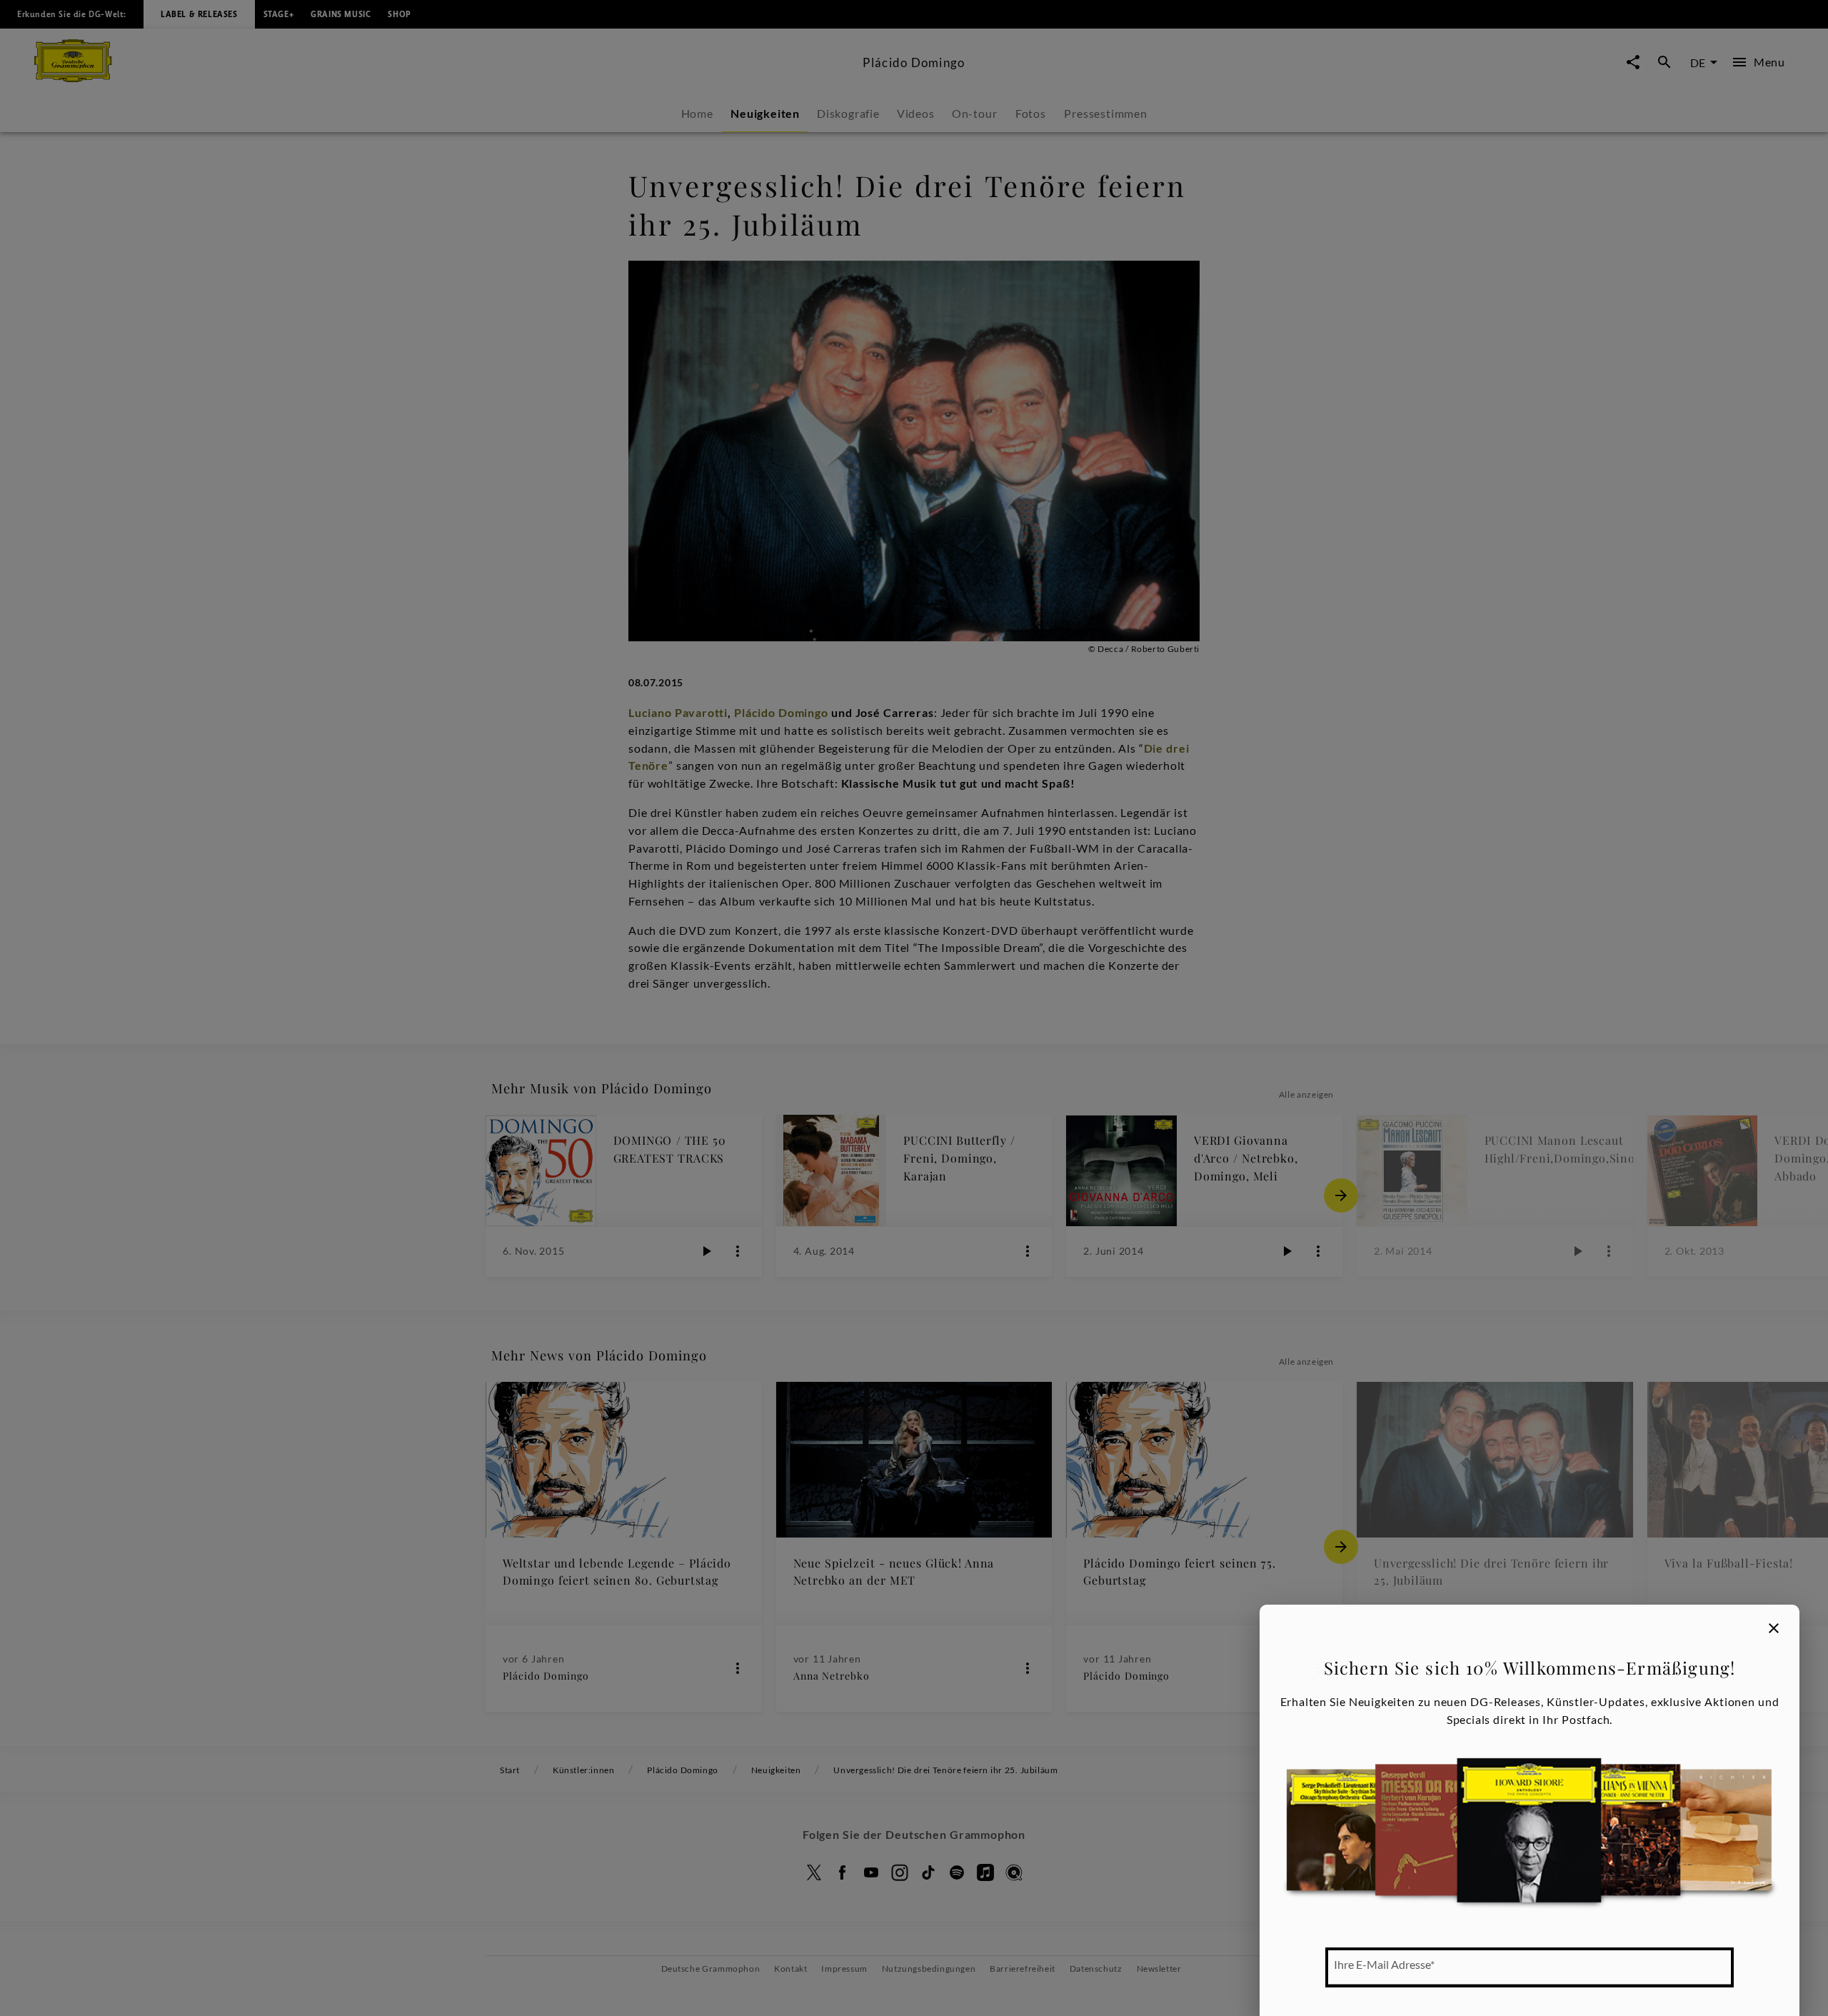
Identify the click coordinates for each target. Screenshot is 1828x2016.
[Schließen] (1774, 1628)
